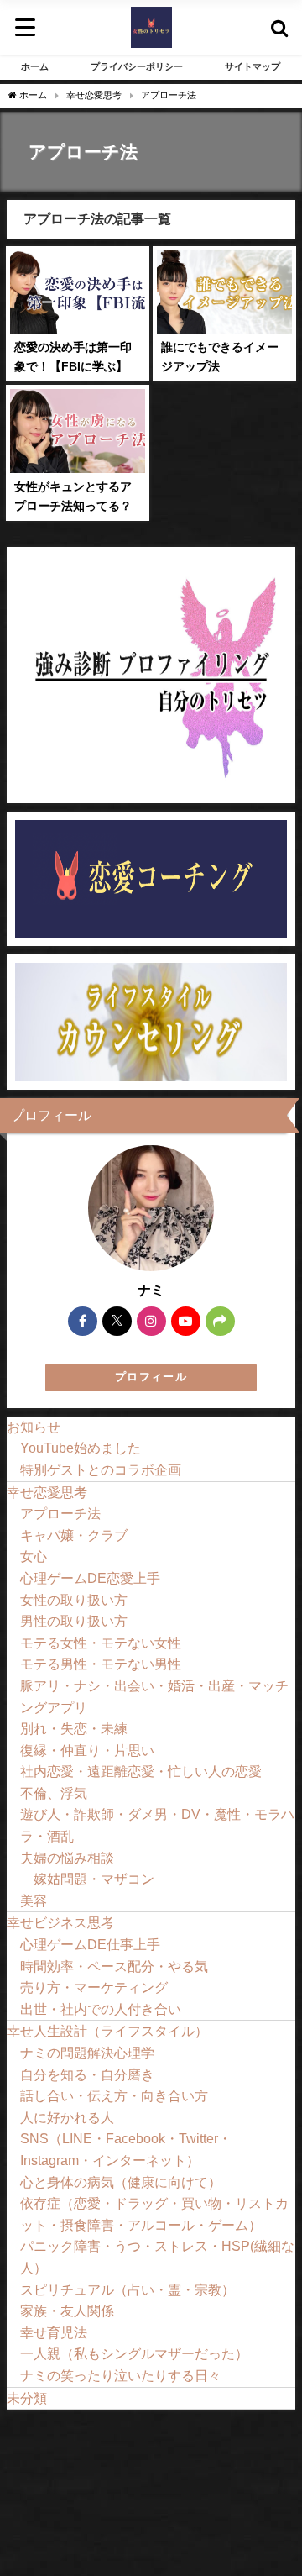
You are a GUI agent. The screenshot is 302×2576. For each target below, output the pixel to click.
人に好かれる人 (67, 2117)
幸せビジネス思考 (60, 1922)
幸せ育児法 (54, 2332)
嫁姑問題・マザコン (94, 1879)
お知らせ (34, 1427)
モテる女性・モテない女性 (101, 1643)
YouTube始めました (81, 1448)
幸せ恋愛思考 (47, 1492)
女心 (34, 1556)
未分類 (27, 2398)
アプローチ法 (60, 1513)
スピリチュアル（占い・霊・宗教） (128, 2289)
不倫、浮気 (54, 1793)
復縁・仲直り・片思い (87, 1750)
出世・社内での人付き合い (101, 2009)
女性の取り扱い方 (74, 1600)
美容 (34, 1900)
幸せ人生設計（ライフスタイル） (107, 2031)
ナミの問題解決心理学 (87, 2053)
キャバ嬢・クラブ (74, 1535)
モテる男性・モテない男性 (101, 1664)
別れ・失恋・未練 (74, 1728)
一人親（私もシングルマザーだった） (134, 2353)
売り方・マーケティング (94, 1987)
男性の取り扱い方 (74, 1621)
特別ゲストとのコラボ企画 (101, 1469)
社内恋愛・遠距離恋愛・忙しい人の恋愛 (141, 1771)
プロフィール (151, 1377)
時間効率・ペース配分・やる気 (114, 1966)
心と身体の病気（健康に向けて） (121, 2182)
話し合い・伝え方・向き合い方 (114, 2095)
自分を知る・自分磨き (87, 2074)
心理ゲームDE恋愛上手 (90, 1578)
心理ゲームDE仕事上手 (90, 1944)
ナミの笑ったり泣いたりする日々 (121, 2375)
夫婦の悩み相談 (67, 1858)
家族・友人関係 (67, 2311)
